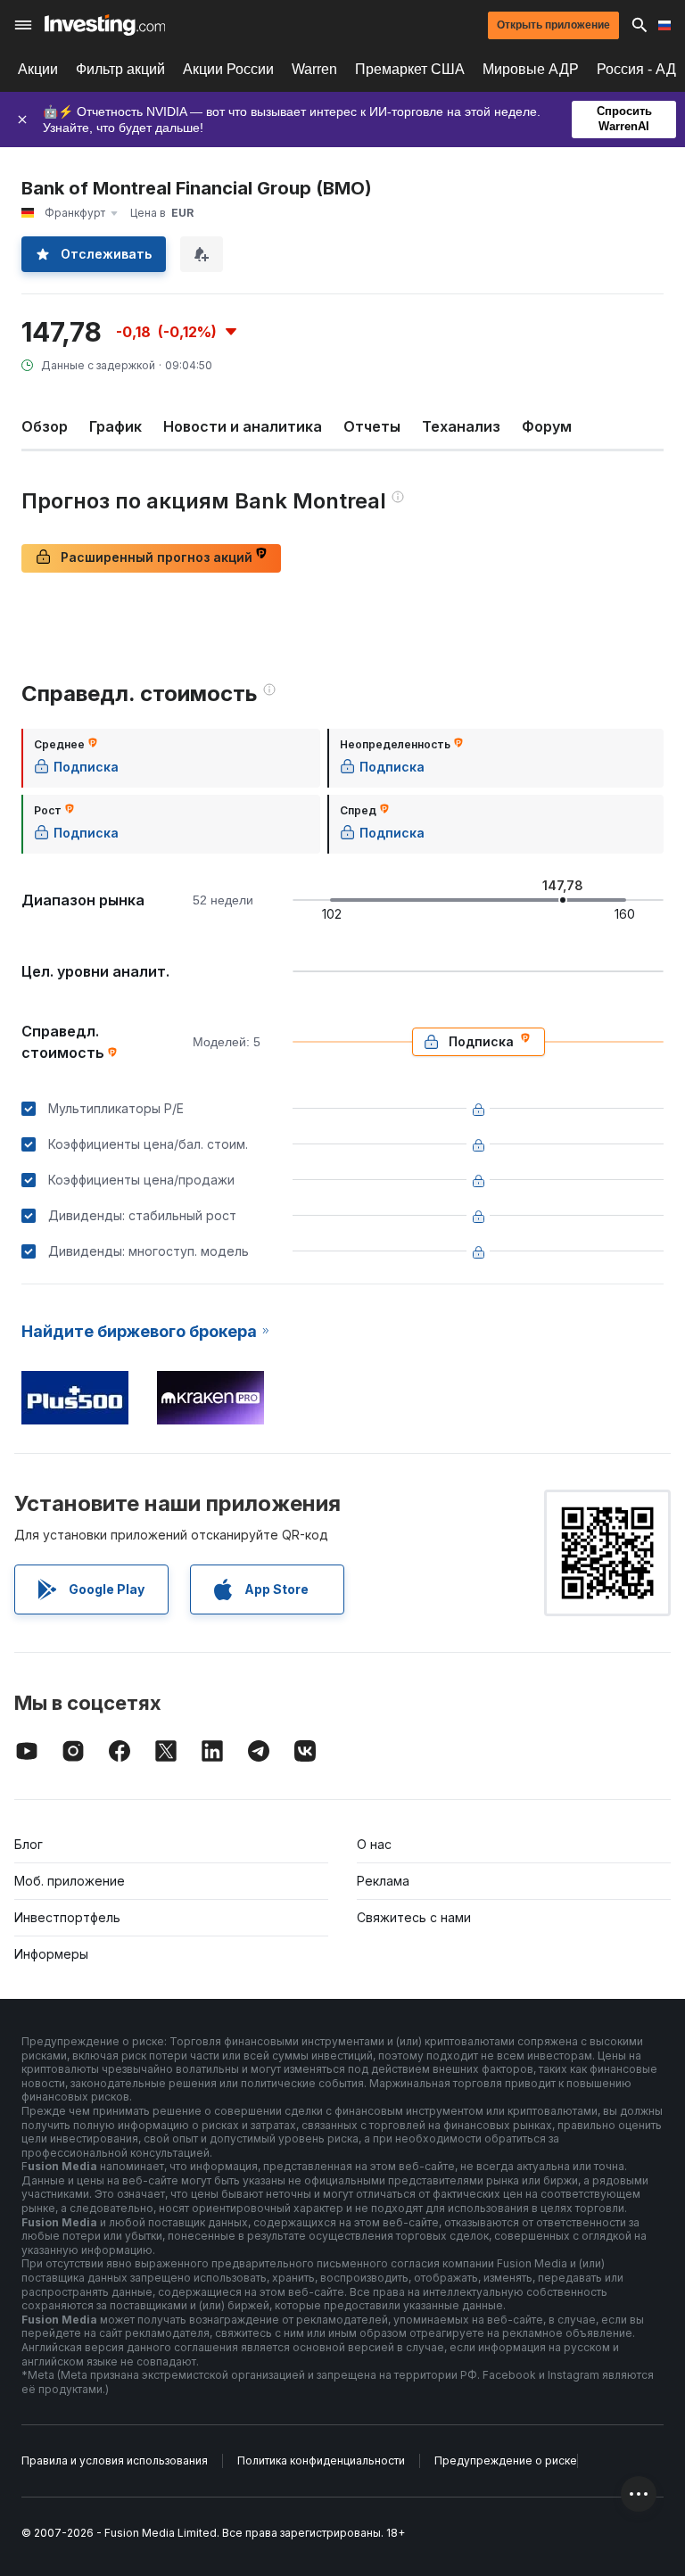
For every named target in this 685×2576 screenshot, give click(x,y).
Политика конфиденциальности (321, 2460)
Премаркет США (410, 69)
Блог (29, 1844)
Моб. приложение (70, 1881)
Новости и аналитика (243, 426)
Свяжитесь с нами (414, 1917)
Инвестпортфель (67, 1917)
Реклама (383, 1881)
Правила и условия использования (115, 2460)
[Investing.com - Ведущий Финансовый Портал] (105, 25)
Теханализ (461, 426)
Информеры (51, 1954)
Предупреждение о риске (506, 2460)
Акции (38, 69)
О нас (374, 1844)
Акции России (228, 69)
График (116, 426)
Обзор (45, 426)
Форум (547, 426)
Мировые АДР (531, 69)
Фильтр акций (120, 69)
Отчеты (372, 426)
